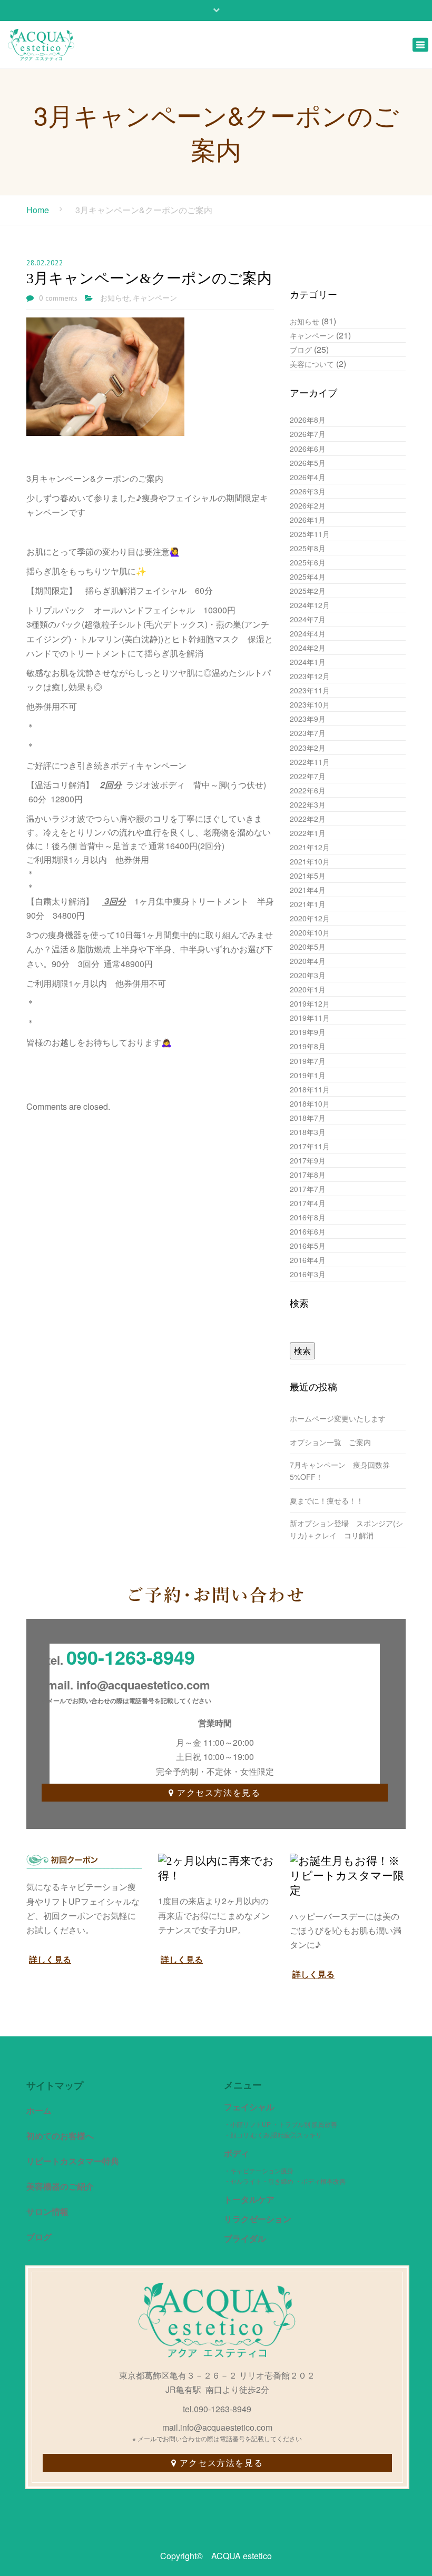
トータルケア (249, 2199)
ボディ (237, 2153)
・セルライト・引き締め (259, 2181)
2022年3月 (308, 804)
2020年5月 (308, 947)
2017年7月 (308, 1189)
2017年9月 (308, 1160)
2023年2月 (308, 748)
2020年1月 (308, 989)
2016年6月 (308, 1231)
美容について (312, 364)
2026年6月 (308, 449)
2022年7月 (308, 776)
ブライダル (245, 2238)
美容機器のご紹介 (60, 2186)
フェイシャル (249, 2107)
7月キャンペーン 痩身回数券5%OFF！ (340, 1471)
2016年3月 (308, 1274)
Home (38, 210)
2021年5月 (308, 876)
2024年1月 (308, 662)
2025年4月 (308, 576)
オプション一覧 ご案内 (334, 1442)
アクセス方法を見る (219, 1792)
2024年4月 (308, 633)
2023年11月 (310, 690)
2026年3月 (308, 491)
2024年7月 (308, 619)
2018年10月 (310, 1103)
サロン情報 (47, 2211)
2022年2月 (308, 819)
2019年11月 (310, 1018)
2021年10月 (310, 861)
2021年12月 (310, 847)
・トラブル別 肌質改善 (305, 2124)
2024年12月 (310, 605)
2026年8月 (308, 420)
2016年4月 (308, 1260)
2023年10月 (310, 704)
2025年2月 (308, 591)
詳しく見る (50, 1959)
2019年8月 (308, 1046)
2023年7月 (308, 733)
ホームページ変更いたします (338, 1418)
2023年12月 (310, 676)
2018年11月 (310, 1089)
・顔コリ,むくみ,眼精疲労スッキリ (273, 2135)
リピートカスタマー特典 (73, 2161)
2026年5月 (308, 463)
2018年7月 (308, 1118)
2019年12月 (310, 1003)
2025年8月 (308, 548)
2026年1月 (308, 520)
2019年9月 (308, 1032)
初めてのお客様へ (60, 2136)
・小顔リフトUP (247, 2124)
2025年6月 (308, 562)
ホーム (39, 2110)
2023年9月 (308, 719)
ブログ (301, 350)
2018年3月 (308, 1132)
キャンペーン (155, 298)
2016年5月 (308, 1246)
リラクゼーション (258, 2219)
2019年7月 (308, 1061)
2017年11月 (310, 1146)
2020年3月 (308, 975)
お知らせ (115, 298)
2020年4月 (308, 961)
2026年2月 (308, 505)
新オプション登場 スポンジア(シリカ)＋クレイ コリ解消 (346, 1529)
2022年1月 (308, 833)
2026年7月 (308, 434)
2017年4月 (308, 1203)
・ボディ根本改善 (320, 2181)
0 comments (58, 298)
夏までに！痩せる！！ (327, 1500)
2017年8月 (308, 1175)
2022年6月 (308, 790)
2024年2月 (308, 648)
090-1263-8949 (131, 1657)
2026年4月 (308, 477)
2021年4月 (308, 890)
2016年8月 (308, 1217)
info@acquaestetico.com (143, 1685)
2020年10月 (310, 932)
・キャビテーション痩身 (259, 2170)
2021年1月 (308, 904)
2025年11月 (310, 534)
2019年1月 (308, 1075)
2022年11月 (310, 762)
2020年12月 (310, 918)
